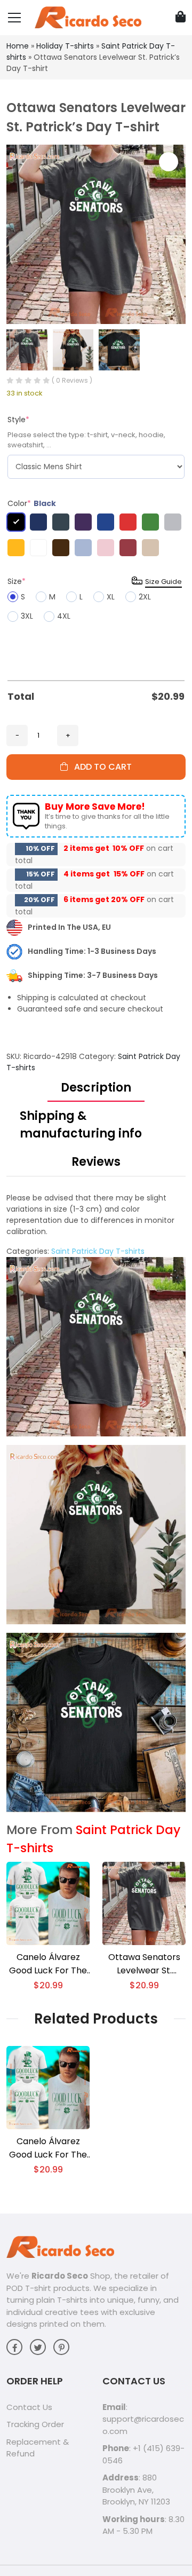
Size (17, 581)
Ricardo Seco (60, 2276)
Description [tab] (96, 1088)
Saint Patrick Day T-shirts (98, 1251)
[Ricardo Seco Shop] (88, 17)
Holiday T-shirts (65, 46)
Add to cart (100, 767)
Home (18, 46)
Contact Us (29, 2407)
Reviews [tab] (96, 1162)
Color (32, 503)
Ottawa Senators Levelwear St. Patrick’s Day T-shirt (144, 1964)
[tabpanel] (96, 1502)
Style (18, 420)
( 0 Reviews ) (72, 380)
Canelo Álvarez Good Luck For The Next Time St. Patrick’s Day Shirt (48, 1964)
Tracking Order (35, 2424)
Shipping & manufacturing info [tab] (81, 1125)
